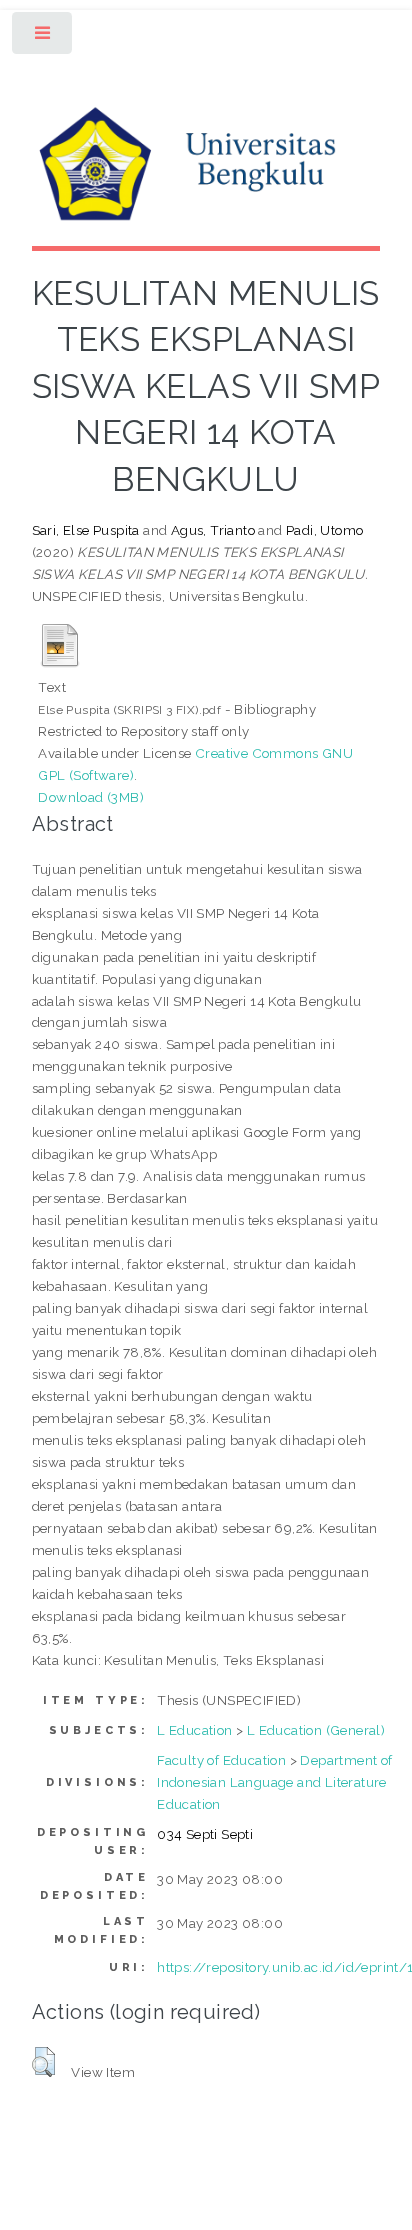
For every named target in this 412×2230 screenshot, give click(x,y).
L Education (194, 1730)
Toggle (43, 37)
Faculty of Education (221, 1760)
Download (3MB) (91, 797)
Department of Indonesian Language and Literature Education (274, 1782)
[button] (43, 2062)
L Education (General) (316, 1730)
